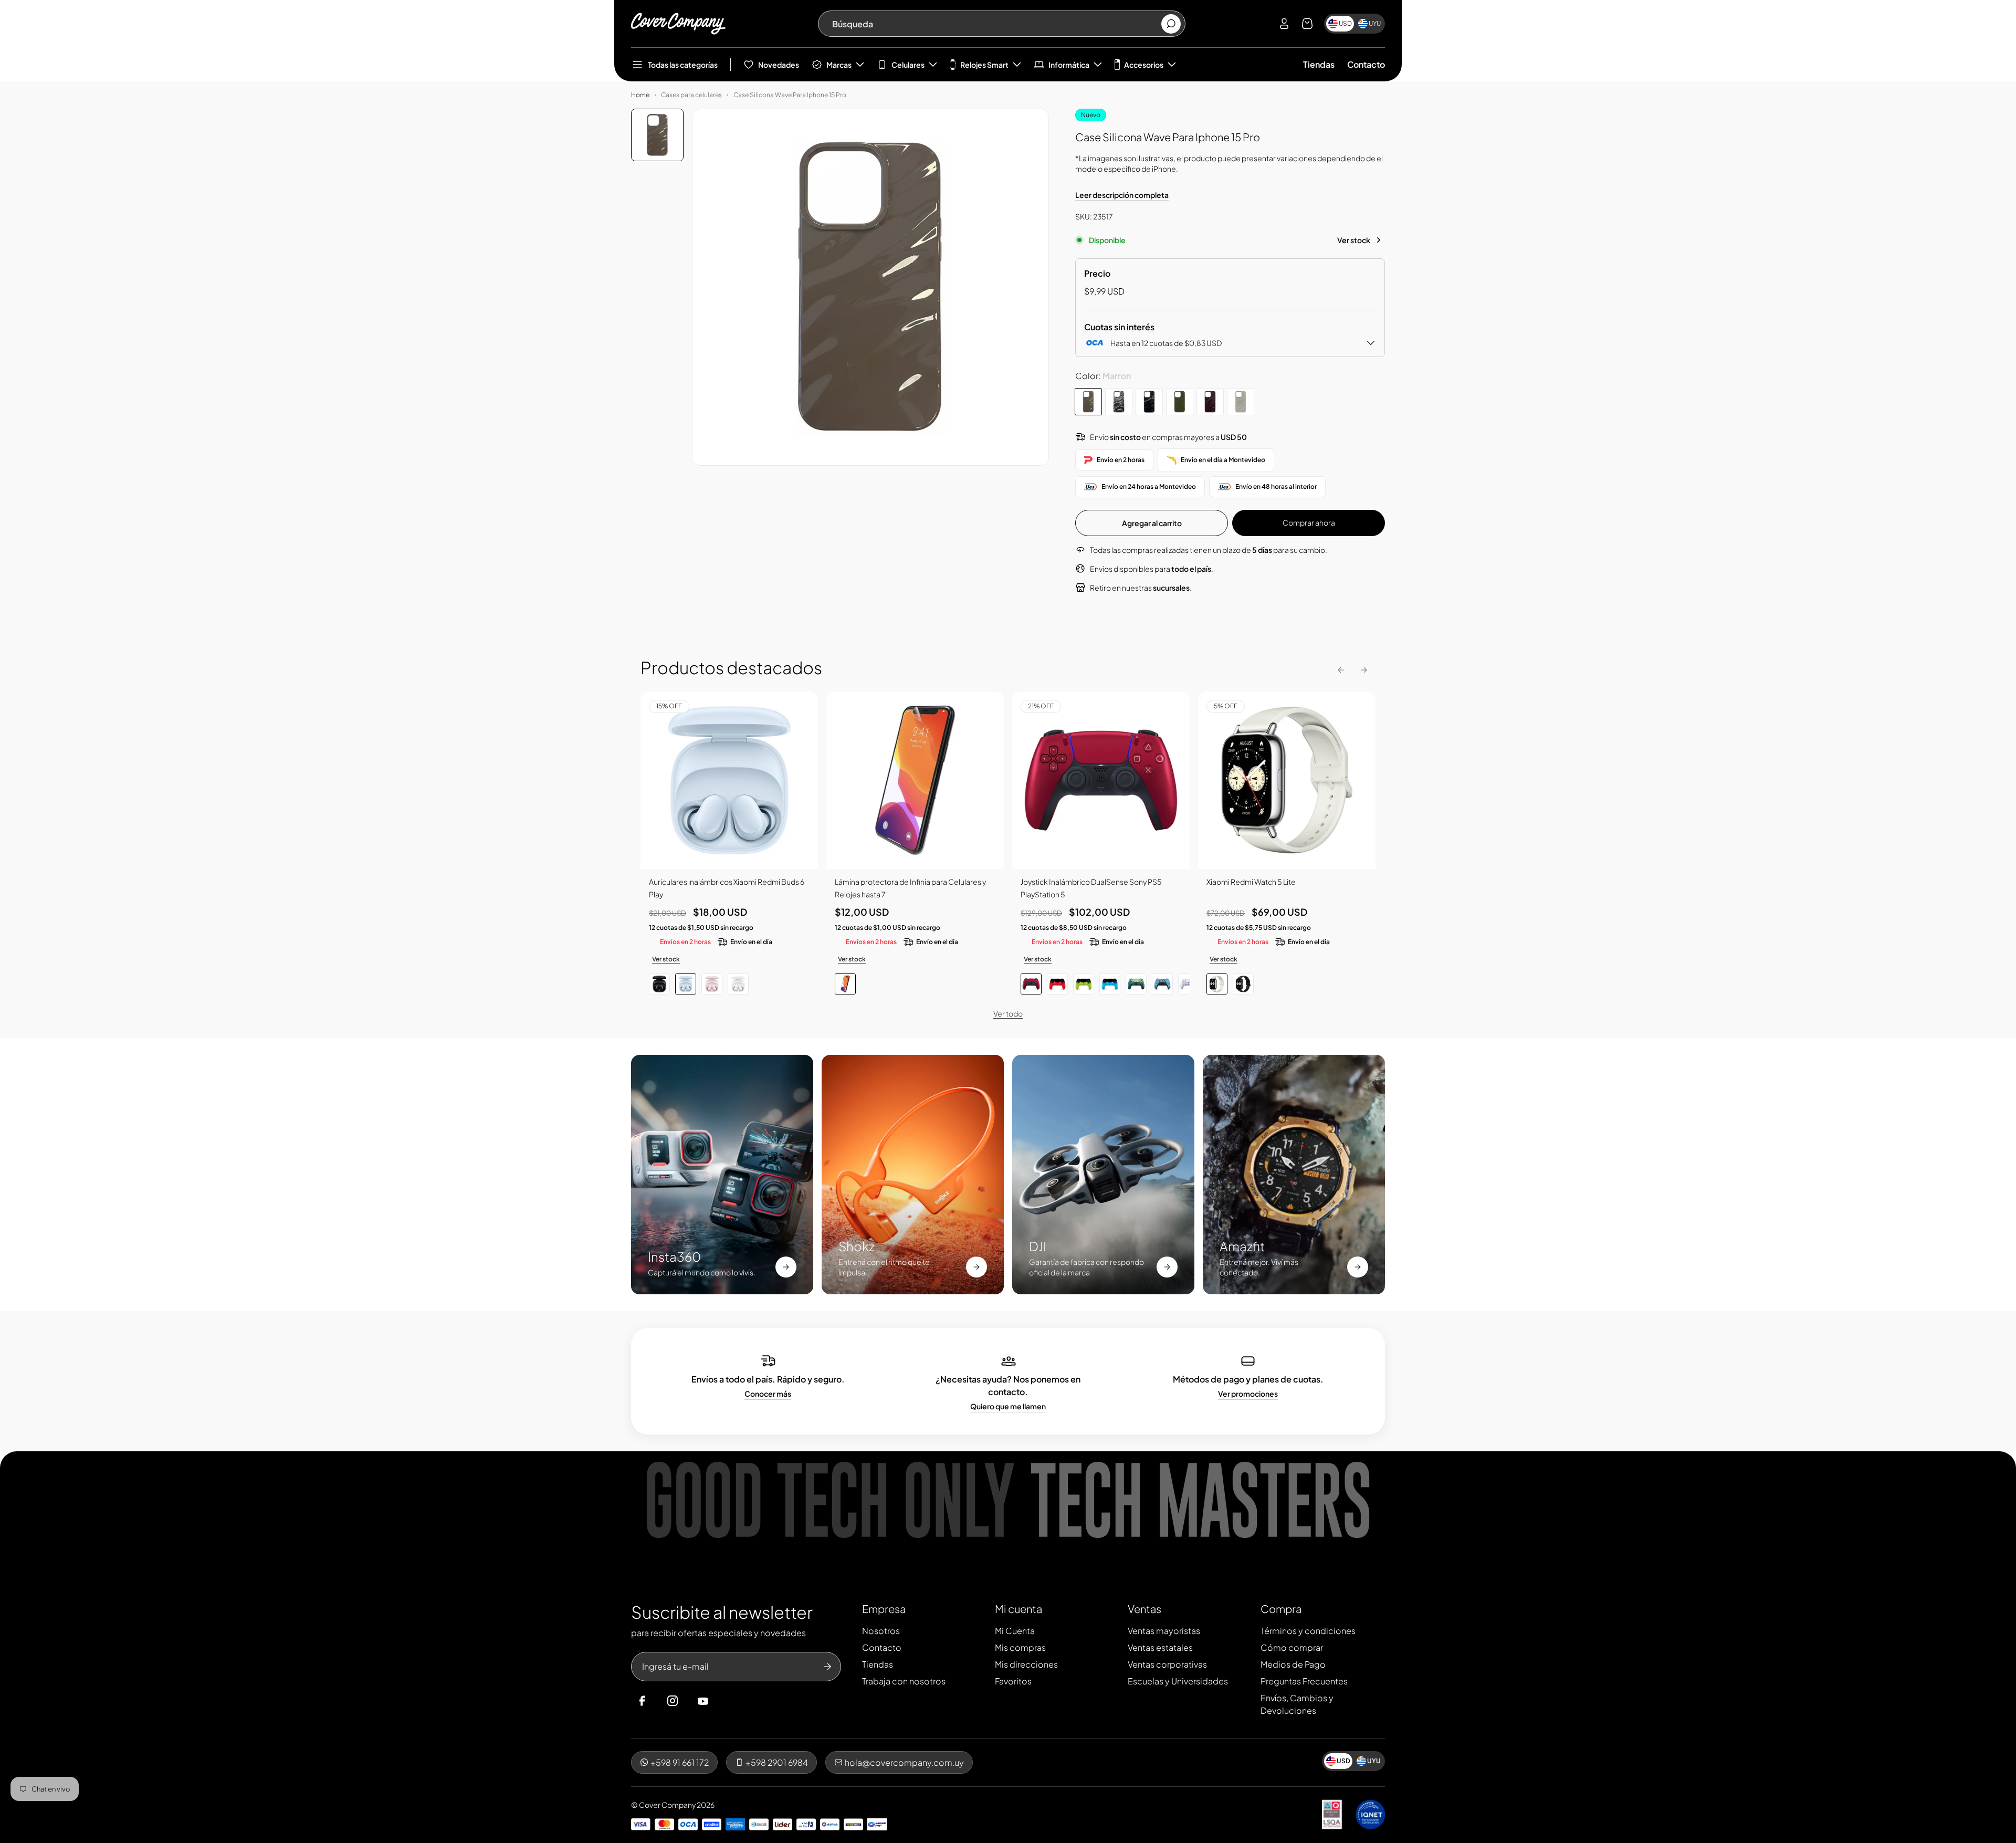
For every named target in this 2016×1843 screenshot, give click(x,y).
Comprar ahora (1309, 522)
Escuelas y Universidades (1178, 1681)
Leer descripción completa (1122, 195)
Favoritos (1013, 1681)
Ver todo (1008, 1013)
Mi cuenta (1018, 1609)
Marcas (839, 65)
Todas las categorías (683, 65)
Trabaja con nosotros (904, 1681)
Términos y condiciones (1308, 1631)
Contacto (1366, 64)
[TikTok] (723, 1701)
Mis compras (1020, 1647)
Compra (1281, 1609)
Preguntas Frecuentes (1304, 1681)
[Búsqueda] (1171, 24)
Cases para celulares (691, 95)
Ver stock (1354, 240)
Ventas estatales (1160, 1647)
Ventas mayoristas (1164, 1631)
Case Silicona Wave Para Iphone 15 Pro (790, 95)
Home (640, 95)
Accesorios (1144, 65)
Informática (1069, 65)
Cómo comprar (1292, 1647)
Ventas (1144, 1609)
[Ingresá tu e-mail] (827, 1667)
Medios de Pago (1293, 1664)
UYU (1375, 23)
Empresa (884, 1609)
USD (1345, 23)
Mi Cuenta (1015, 1631)
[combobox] (996, 24)
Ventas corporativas (1167, 1664)
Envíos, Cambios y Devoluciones (1297, 1704)
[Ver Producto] (915, 780)
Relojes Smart (984, 65)
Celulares (908, 65)
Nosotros (881, 1631)
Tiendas (1319, 64)
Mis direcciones (1026, 1664)
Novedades (779, 65)
